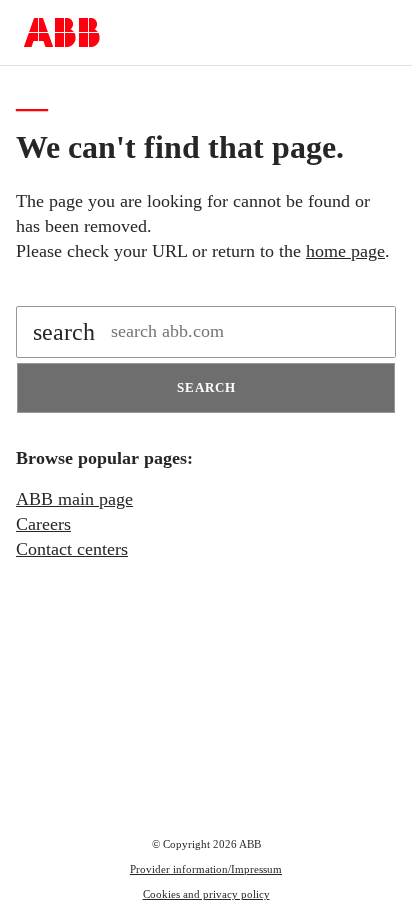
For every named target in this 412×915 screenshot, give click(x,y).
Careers (43, 524)
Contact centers (72, 549)
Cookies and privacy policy (206, 894)
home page (345, 251)
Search (206, 387)
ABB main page (74, 499)
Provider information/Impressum (206, 869)
